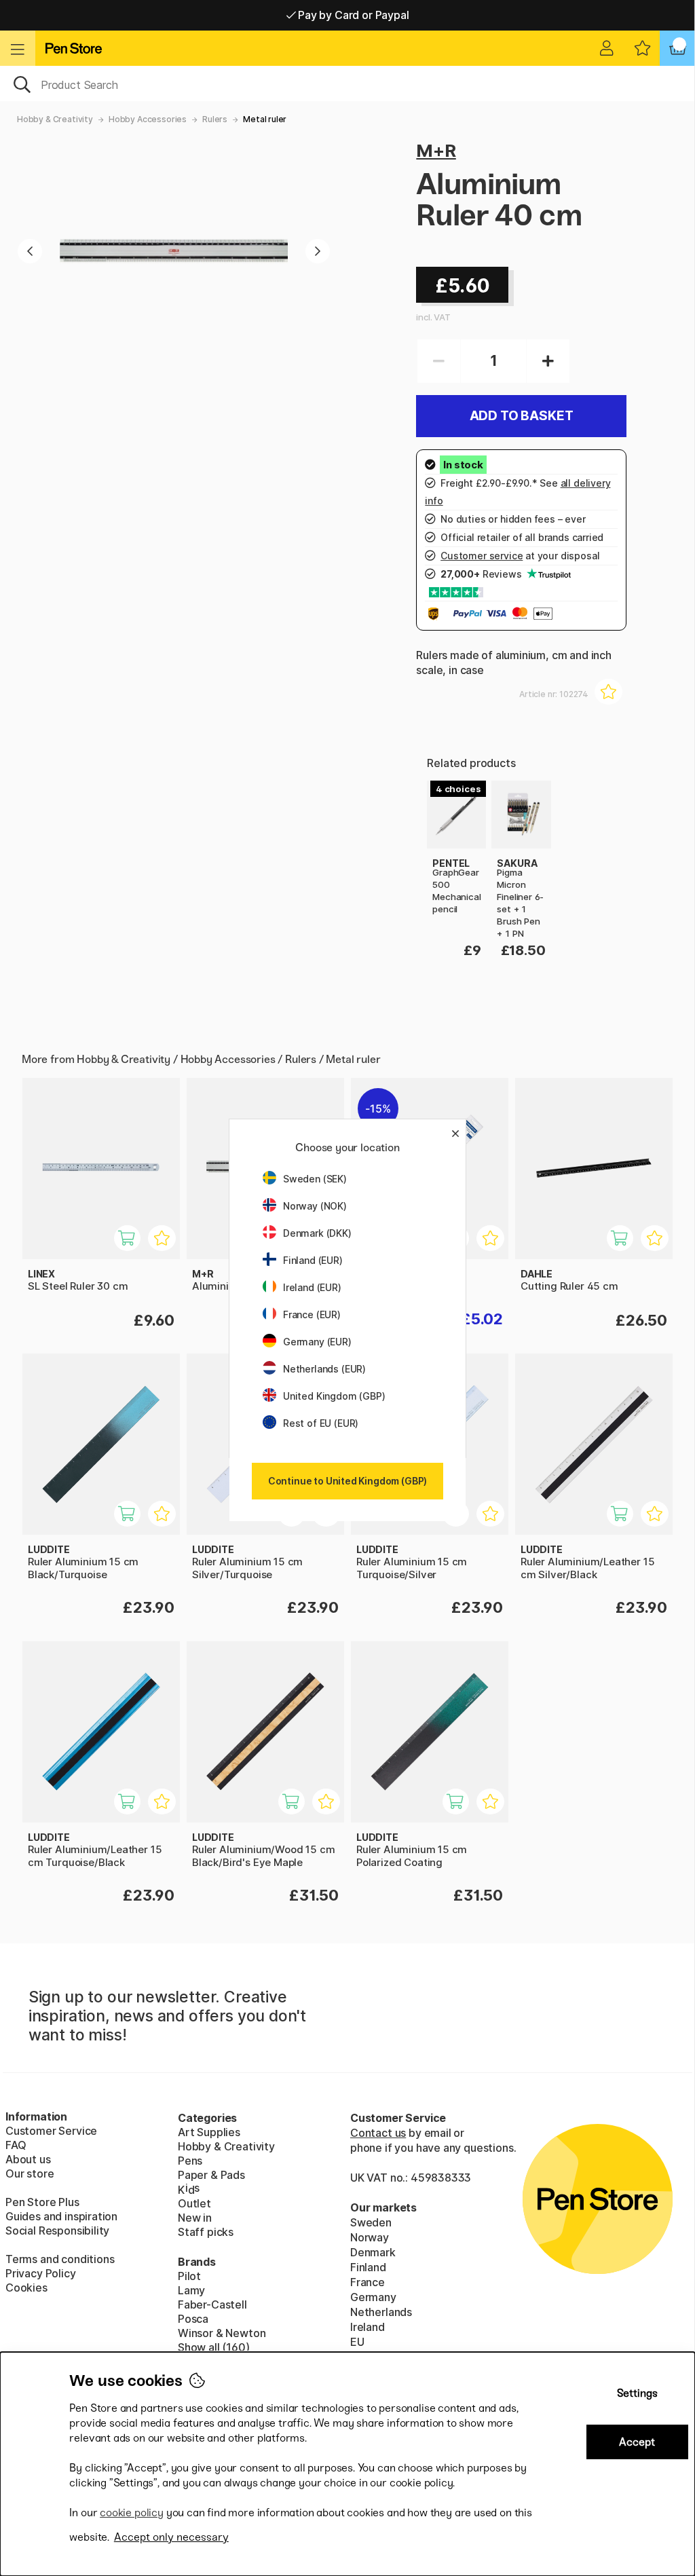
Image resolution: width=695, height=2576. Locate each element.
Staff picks (206, 2232)
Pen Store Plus (42, 2202)
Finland (368, 2267)
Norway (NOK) (315, 1206)
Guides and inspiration (61, 2216)
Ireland (368, 2327)
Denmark (373, 2252)
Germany (373, 2297)
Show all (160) (214, 2347)
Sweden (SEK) (315, 1179)
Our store (30, 2173)
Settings (637, 2393)
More (440, 788)
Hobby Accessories (148, 119)
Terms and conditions (60, 2259)
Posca (193, 2319)
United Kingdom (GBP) (334, 1396)
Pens (190, 2161)
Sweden (371, 2222)
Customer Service (51, 2131)
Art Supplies (209, 2132)
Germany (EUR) (317, 1342)
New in (195, 2218)
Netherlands (381, 2312)
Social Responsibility (57, 2230)
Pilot (189, 2276)
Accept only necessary (171, 2537)
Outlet (194, 2203)
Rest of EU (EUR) (321, 1423)
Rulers (215, 119)
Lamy (191, 2290)
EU (357, 2342)
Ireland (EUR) (312, 1287)
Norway (370, 2237)
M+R (436, 150)
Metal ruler (265, 119)
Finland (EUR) (313, 1260)
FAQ (16, 2145)
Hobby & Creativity (55, 119)
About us (28, 2159)
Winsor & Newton (222, 2333)
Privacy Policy (41, 2273)
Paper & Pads (211, 2175)
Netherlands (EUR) (324, 1369)
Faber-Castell (212, 2304)
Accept (637, 2442)
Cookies (26, 2288)
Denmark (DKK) (317, 1233)
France (368, 2282)
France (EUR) (312, 1314)
